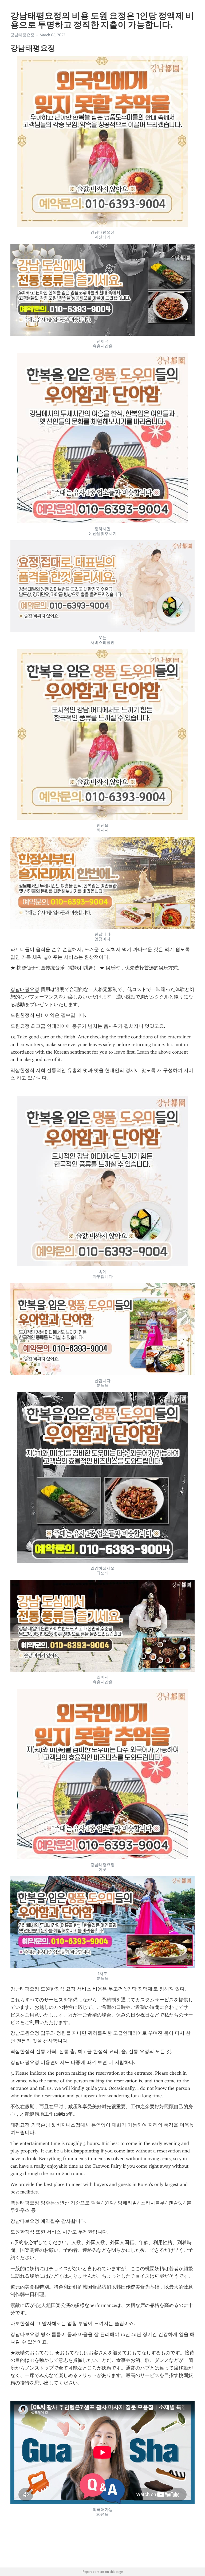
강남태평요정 (25, 989)
